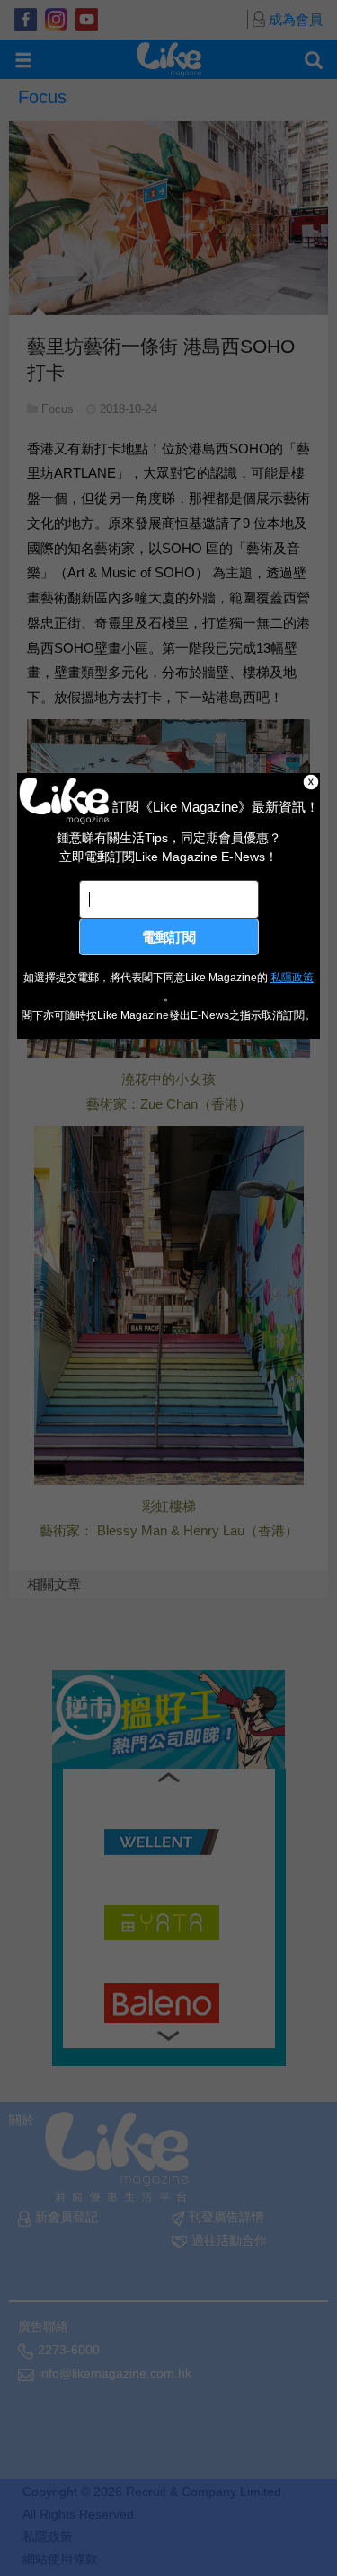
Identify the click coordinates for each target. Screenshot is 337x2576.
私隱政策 (292, 978)
